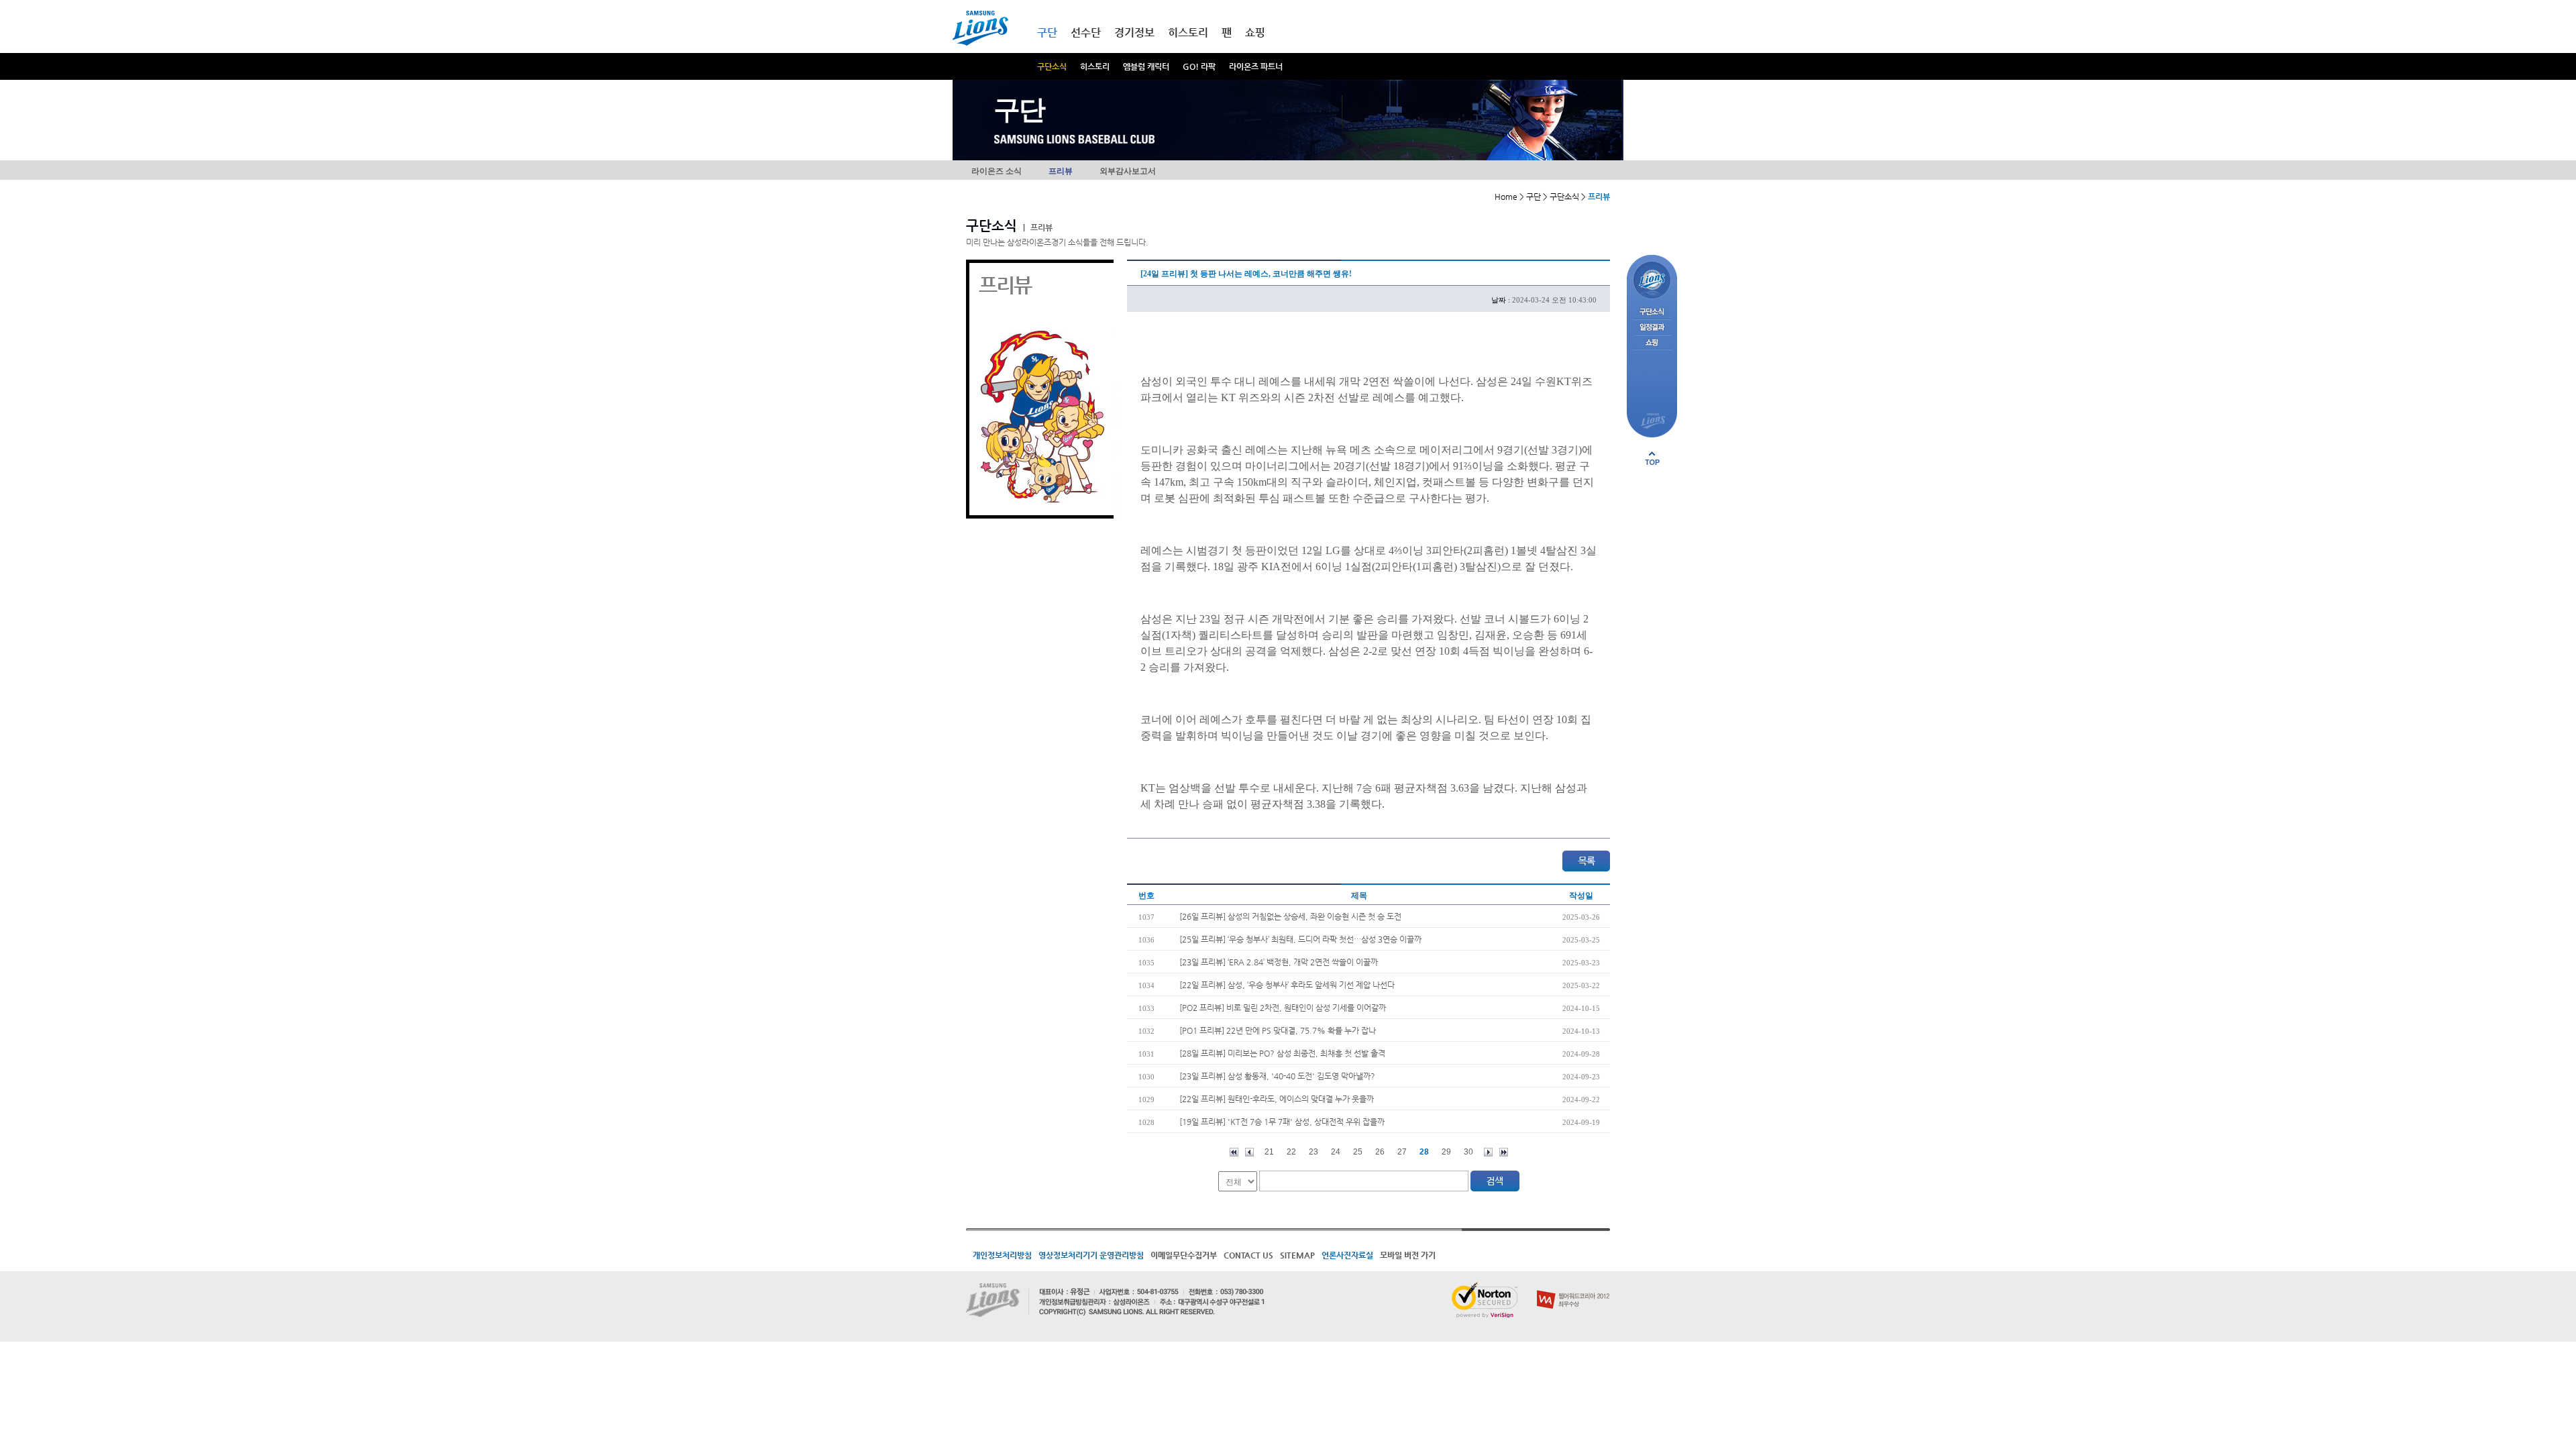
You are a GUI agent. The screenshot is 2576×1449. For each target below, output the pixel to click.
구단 (1047, 33)
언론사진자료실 (1347, 1255)
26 (1380, 1152)
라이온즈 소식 (997, 171)
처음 (1234, 1152)
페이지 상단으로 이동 (1652, 458)
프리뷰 (1061, 171)
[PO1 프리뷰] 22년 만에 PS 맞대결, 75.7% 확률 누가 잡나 (1278, 1030)
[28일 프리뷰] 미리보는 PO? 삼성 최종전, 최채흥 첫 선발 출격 (1282, 1053)
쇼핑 (1255, 33)
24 (1336, 1152)
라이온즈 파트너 (1256, 66)
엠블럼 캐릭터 (1146, 66)
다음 (1488, 1152)
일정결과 (1652, 328)
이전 (1249, 1152)
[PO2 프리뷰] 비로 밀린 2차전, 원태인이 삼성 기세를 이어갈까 (1283, 1008)
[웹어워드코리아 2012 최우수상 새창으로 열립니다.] (1573, 1287)
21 (1269, 1152)
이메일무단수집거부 (1184, 1255)
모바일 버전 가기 (1408, 1255)
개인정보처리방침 (1002, 1255)
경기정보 (1134, 33)
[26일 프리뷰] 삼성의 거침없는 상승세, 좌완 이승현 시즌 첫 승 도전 (1290, 916)
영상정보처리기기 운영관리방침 (1091, 1255)
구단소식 (1052, 66)
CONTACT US (1248, 1255)
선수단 (1086, 33)
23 (1313, 1152)
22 (1291, 1152)
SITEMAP (1297, 1255)
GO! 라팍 (1199, 66)
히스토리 (1095, 66)
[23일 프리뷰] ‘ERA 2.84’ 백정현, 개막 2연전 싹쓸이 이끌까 (1279, 962)
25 (1358, 1152)
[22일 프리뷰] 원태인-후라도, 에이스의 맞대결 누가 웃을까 (1277, 1099)
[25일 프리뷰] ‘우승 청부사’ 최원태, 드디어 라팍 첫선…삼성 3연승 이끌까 (1300, 939)
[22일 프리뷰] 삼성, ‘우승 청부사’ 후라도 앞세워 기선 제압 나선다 (1287, 985)
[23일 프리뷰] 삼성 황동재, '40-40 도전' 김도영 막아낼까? (1277, 1076)
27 (1402, 1152)
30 (1468, 1152)
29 (1446, 1152)
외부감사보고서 (1128, 171)
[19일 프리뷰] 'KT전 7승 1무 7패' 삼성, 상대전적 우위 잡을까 (1282, 1122)
